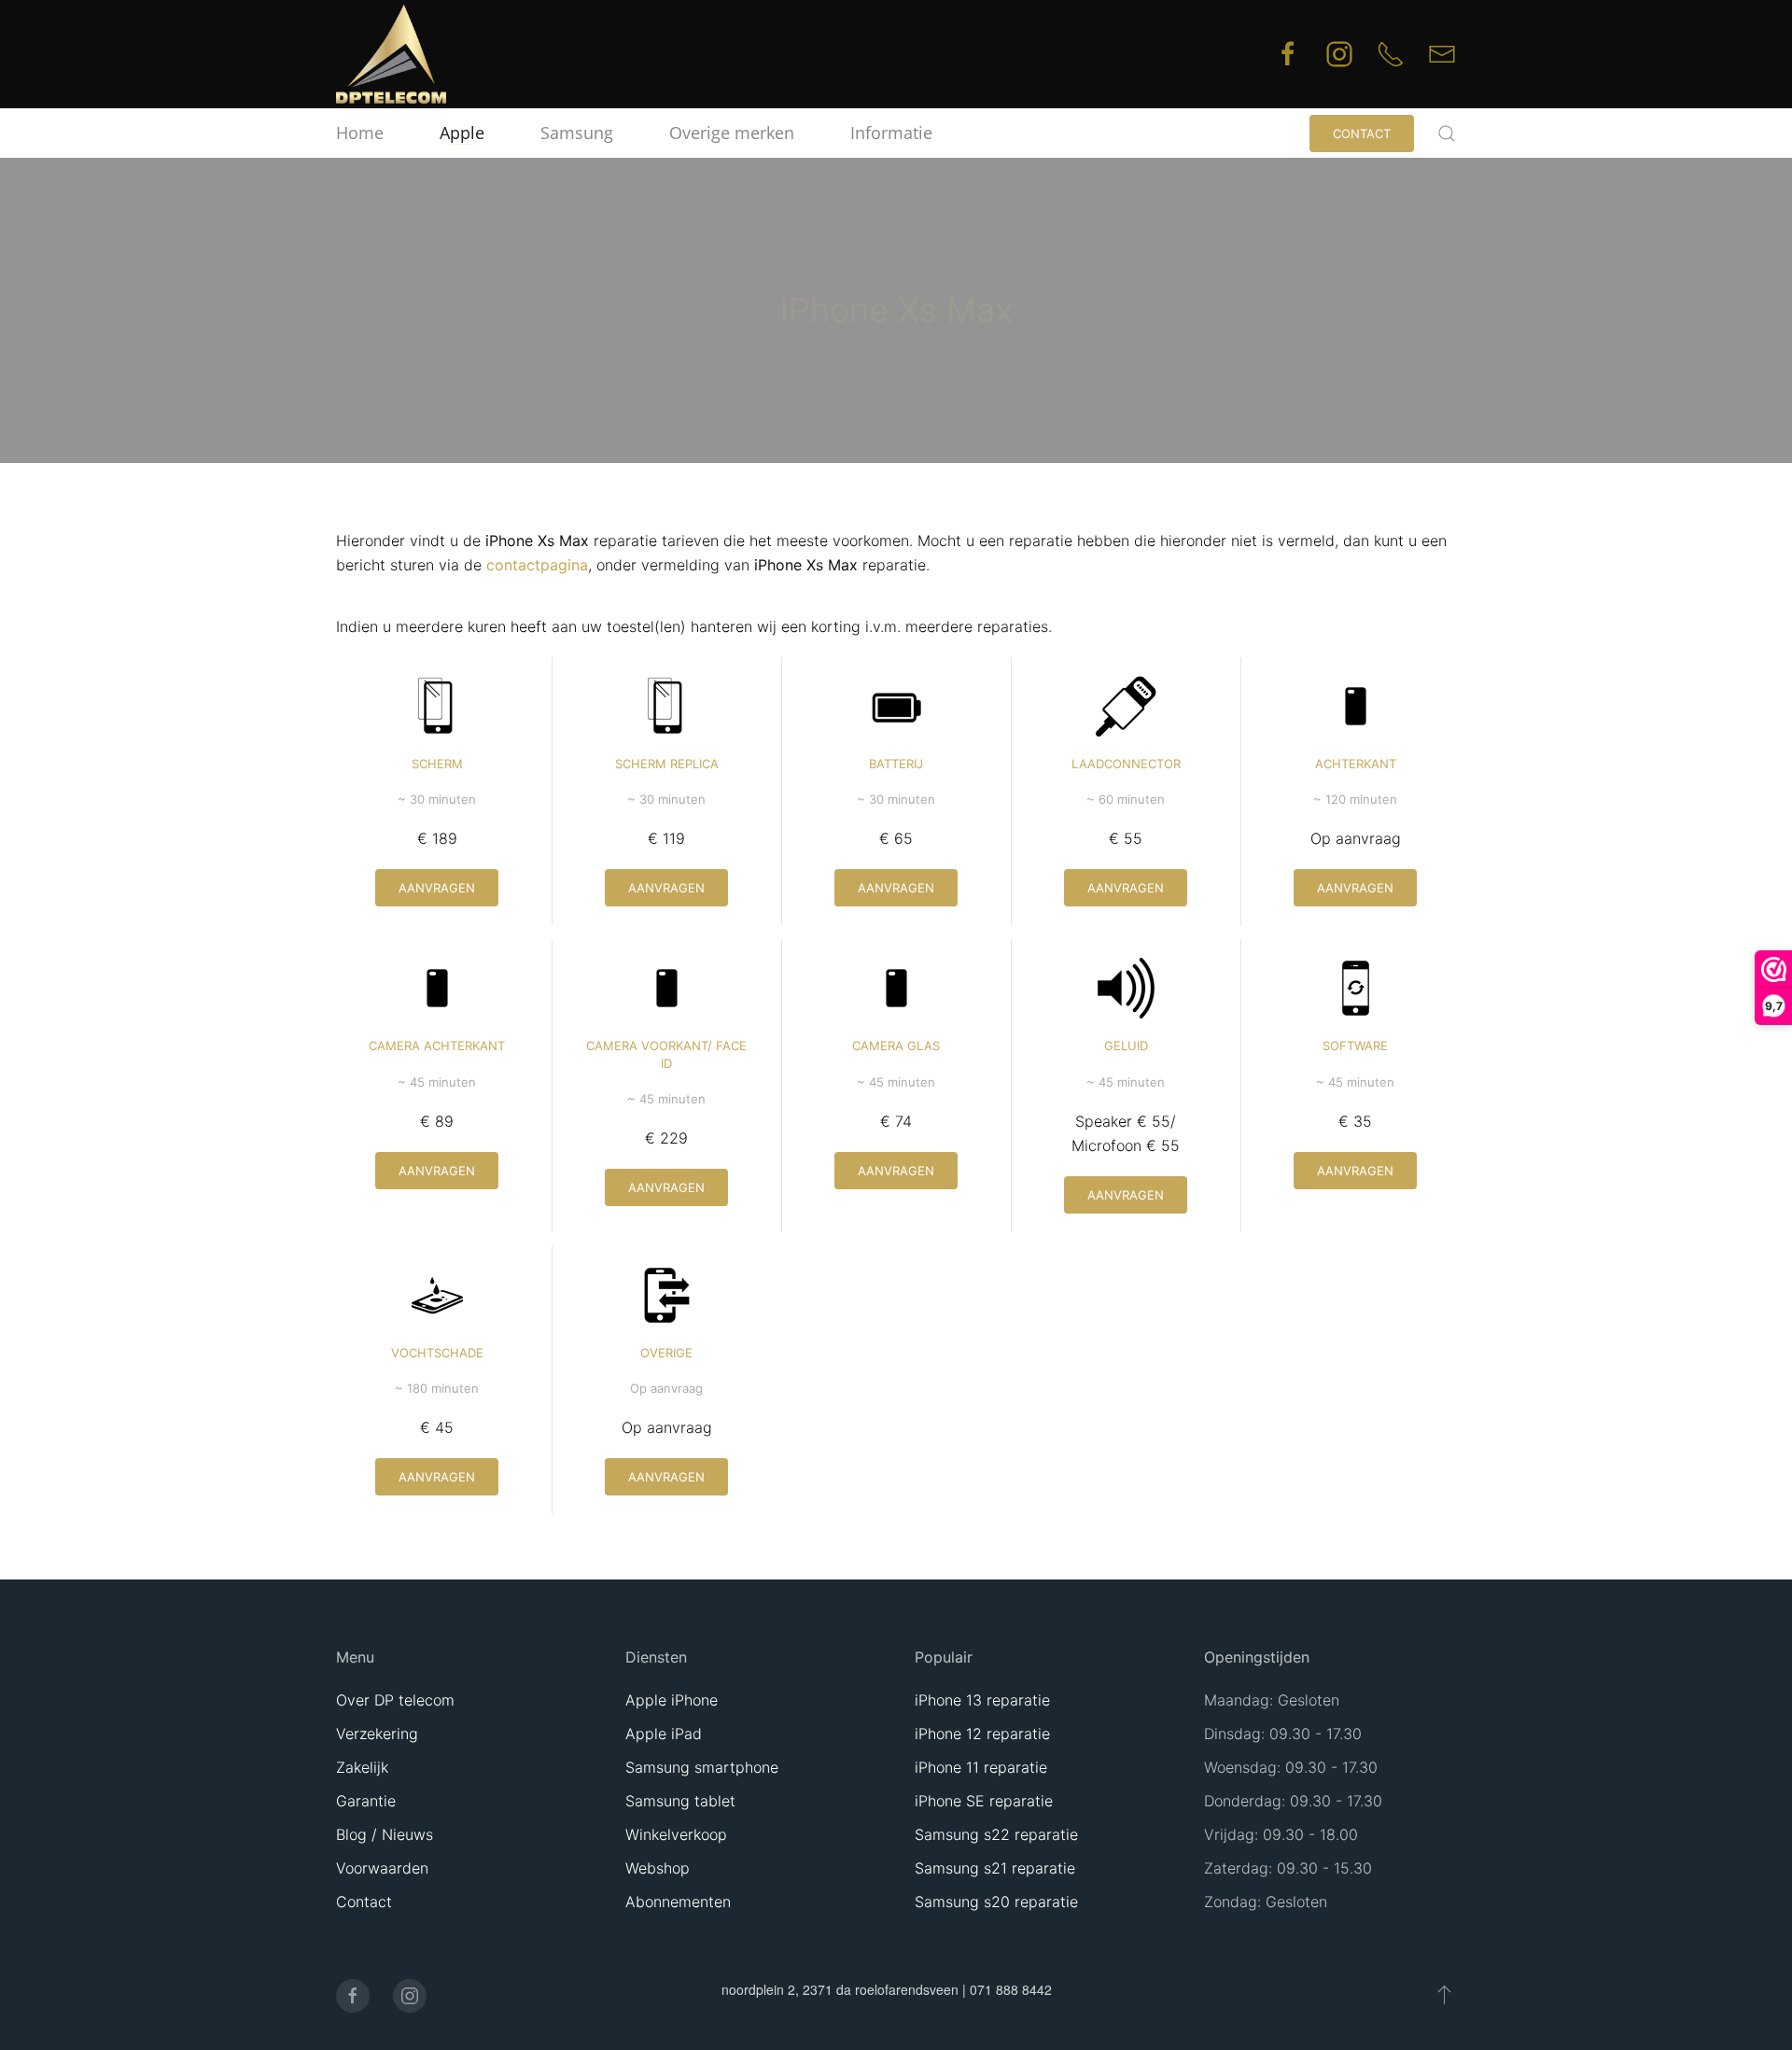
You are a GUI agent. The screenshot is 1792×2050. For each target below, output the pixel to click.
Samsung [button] (577, 133)
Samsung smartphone (702, 1767)
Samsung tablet (680, 1801)
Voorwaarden (382, 1868)
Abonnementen (678, 1902)
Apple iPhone (672, 1700)
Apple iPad (664, 1734)
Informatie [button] (891, 133)
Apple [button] (462, 133)
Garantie (366, 1801)
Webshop (658, 1868)
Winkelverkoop (676, 1834)
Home (360, 133)
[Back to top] (1444, 1994)
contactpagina (537, 565)
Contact (1362, 133)
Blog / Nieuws (385, 1834)
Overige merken (732, 133)
